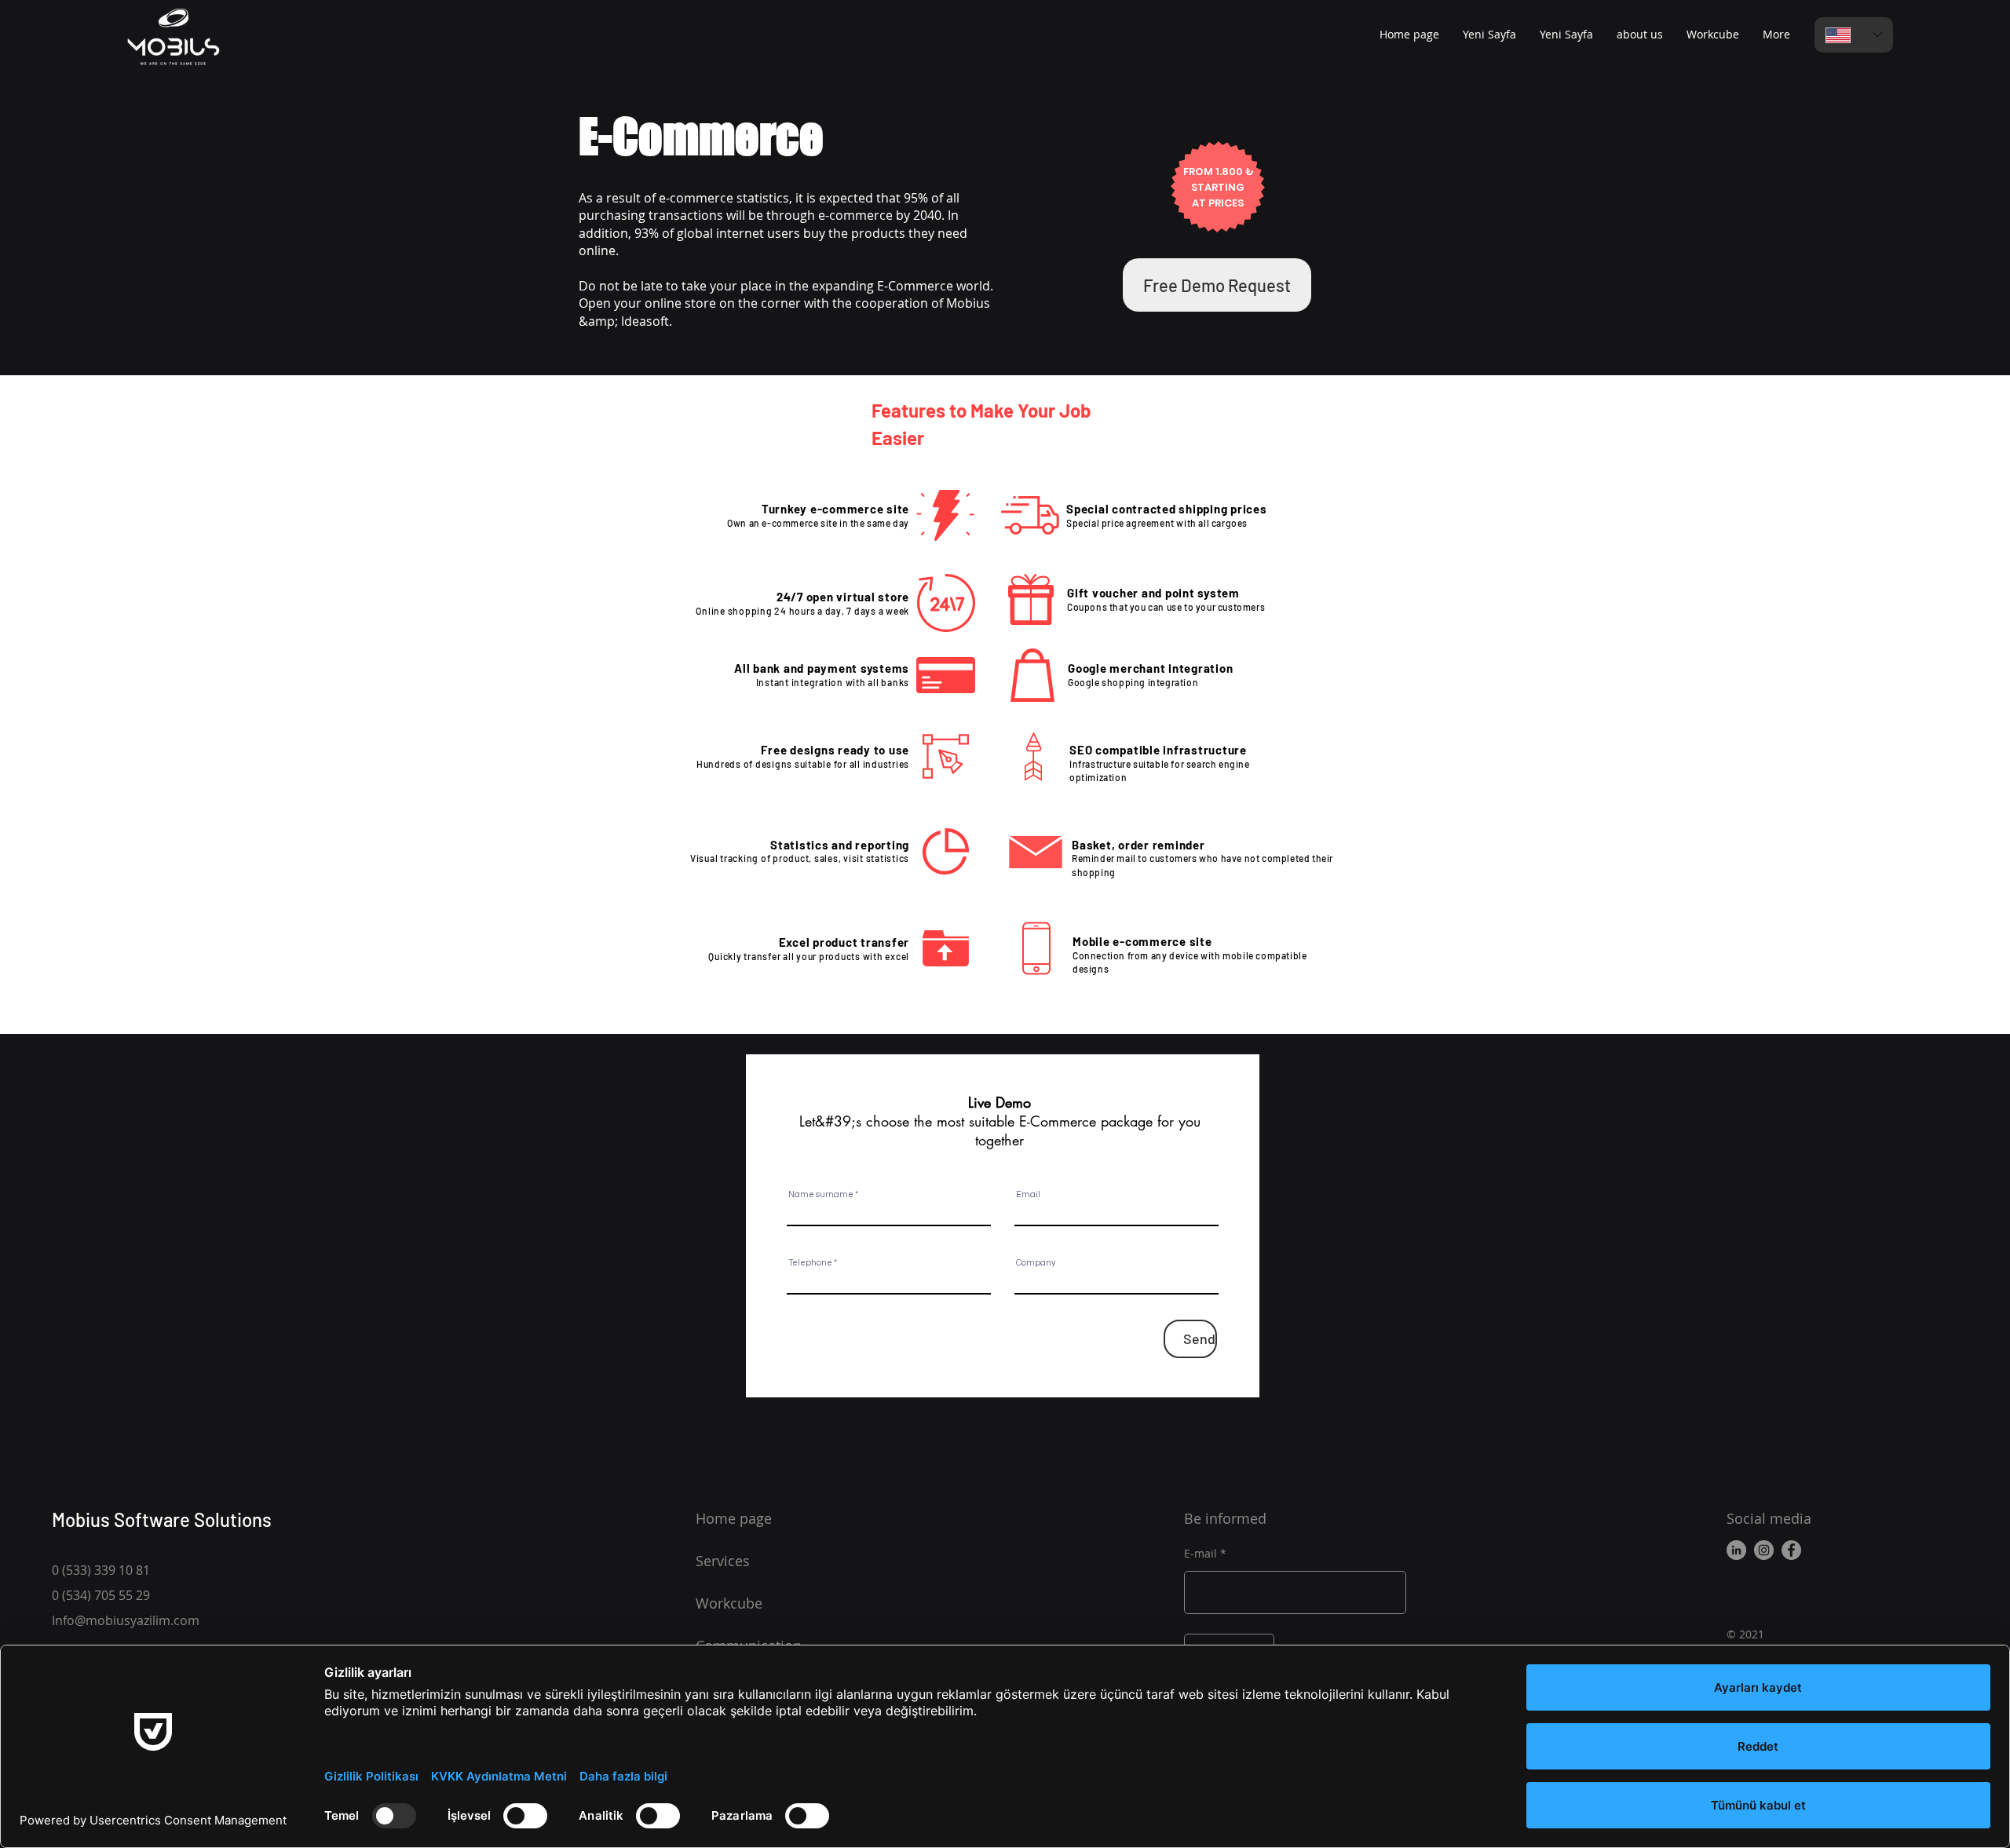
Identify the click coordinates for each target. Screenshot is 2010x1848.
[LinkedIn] (1736, 1550)
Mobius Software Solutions (162, 1519)
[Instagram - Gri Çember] (1764, 1550)
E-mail (1201, 1554)
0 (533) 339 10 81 (101, 1570)
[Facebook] (1791, 1550)
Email (1028, 1194)
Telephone (810, 1263)
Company (1036, 1263)
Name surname (821, 1194)
